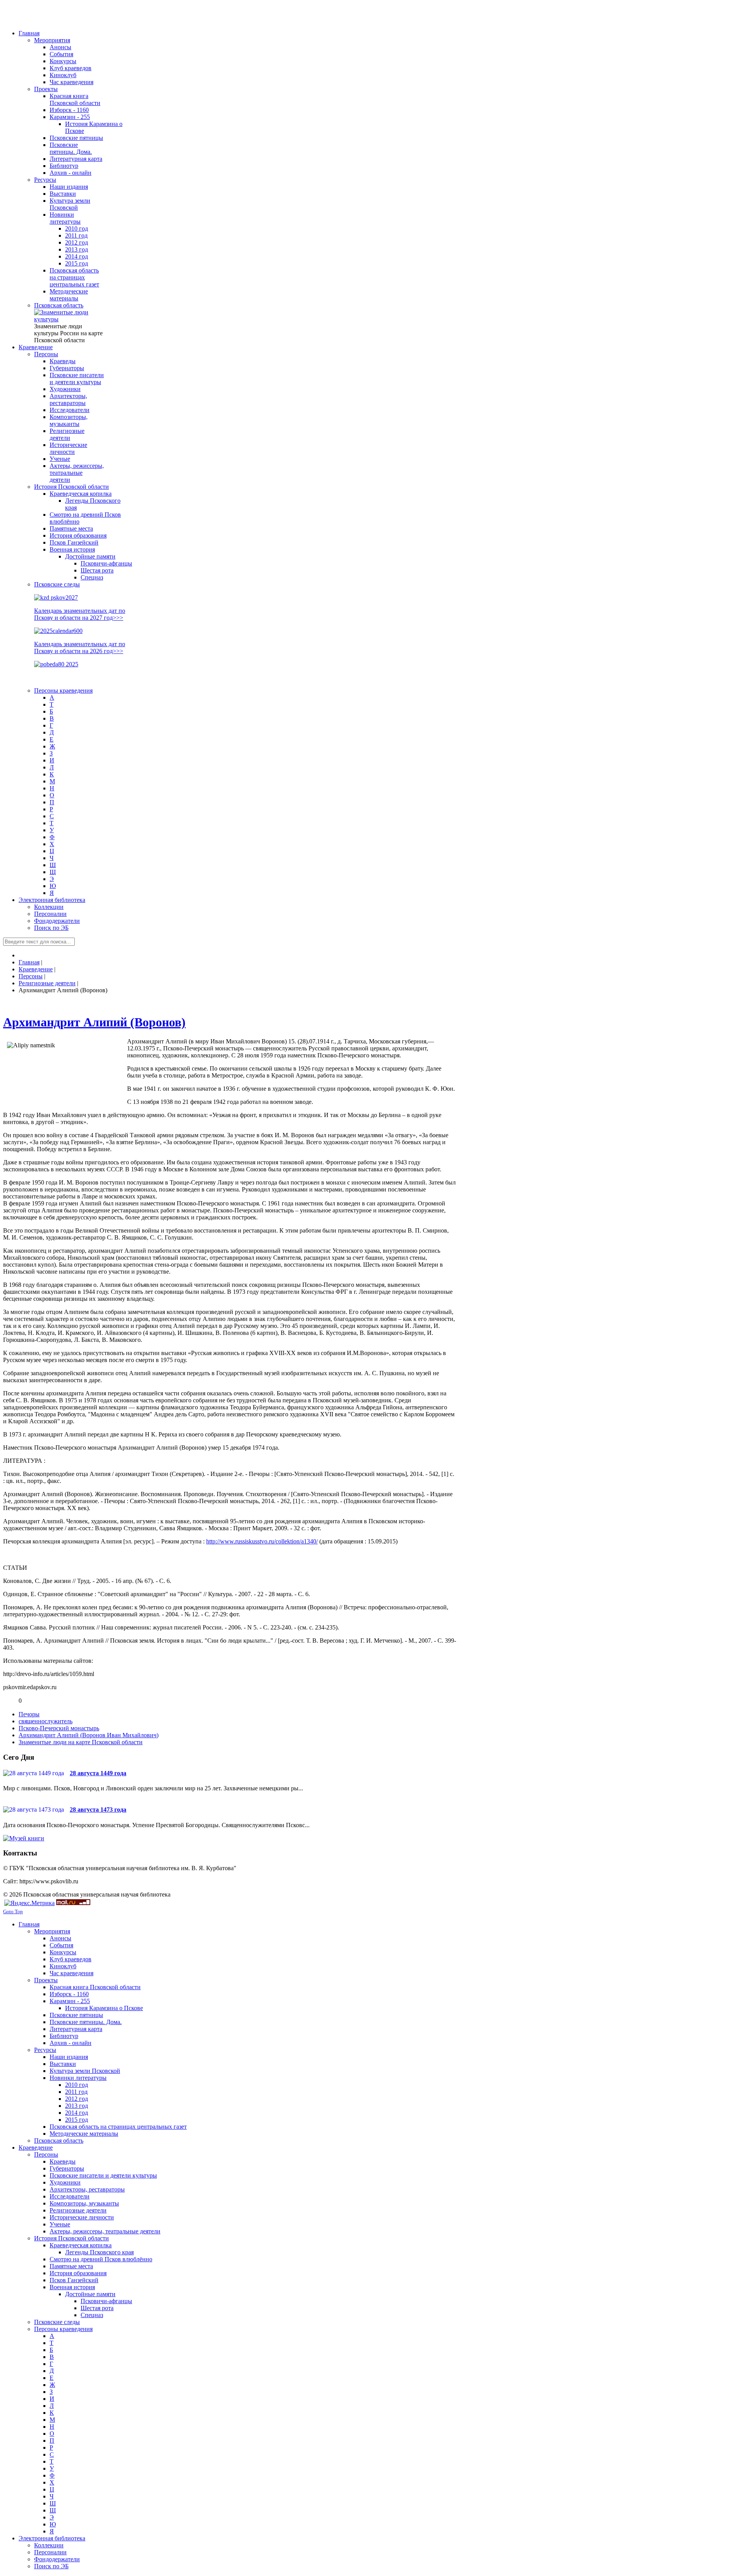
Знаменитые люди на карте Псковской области (81, 1742)
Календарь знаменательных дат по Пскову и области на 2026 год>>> (80, 647)
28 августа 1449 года (98, 1773)
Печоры (29, 1714)
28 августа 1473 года (98, 1810)
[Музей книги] (24, 1838)
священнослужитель (46, 1721)
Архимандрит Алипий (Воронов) (94, 1022)
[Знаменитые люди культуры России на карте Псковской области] (69, 319)
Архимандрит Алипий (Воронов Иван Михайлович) (89, 1735)
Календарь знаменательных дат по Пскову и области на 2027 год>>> (80, 614)
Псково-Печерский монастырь (59, 1728)
